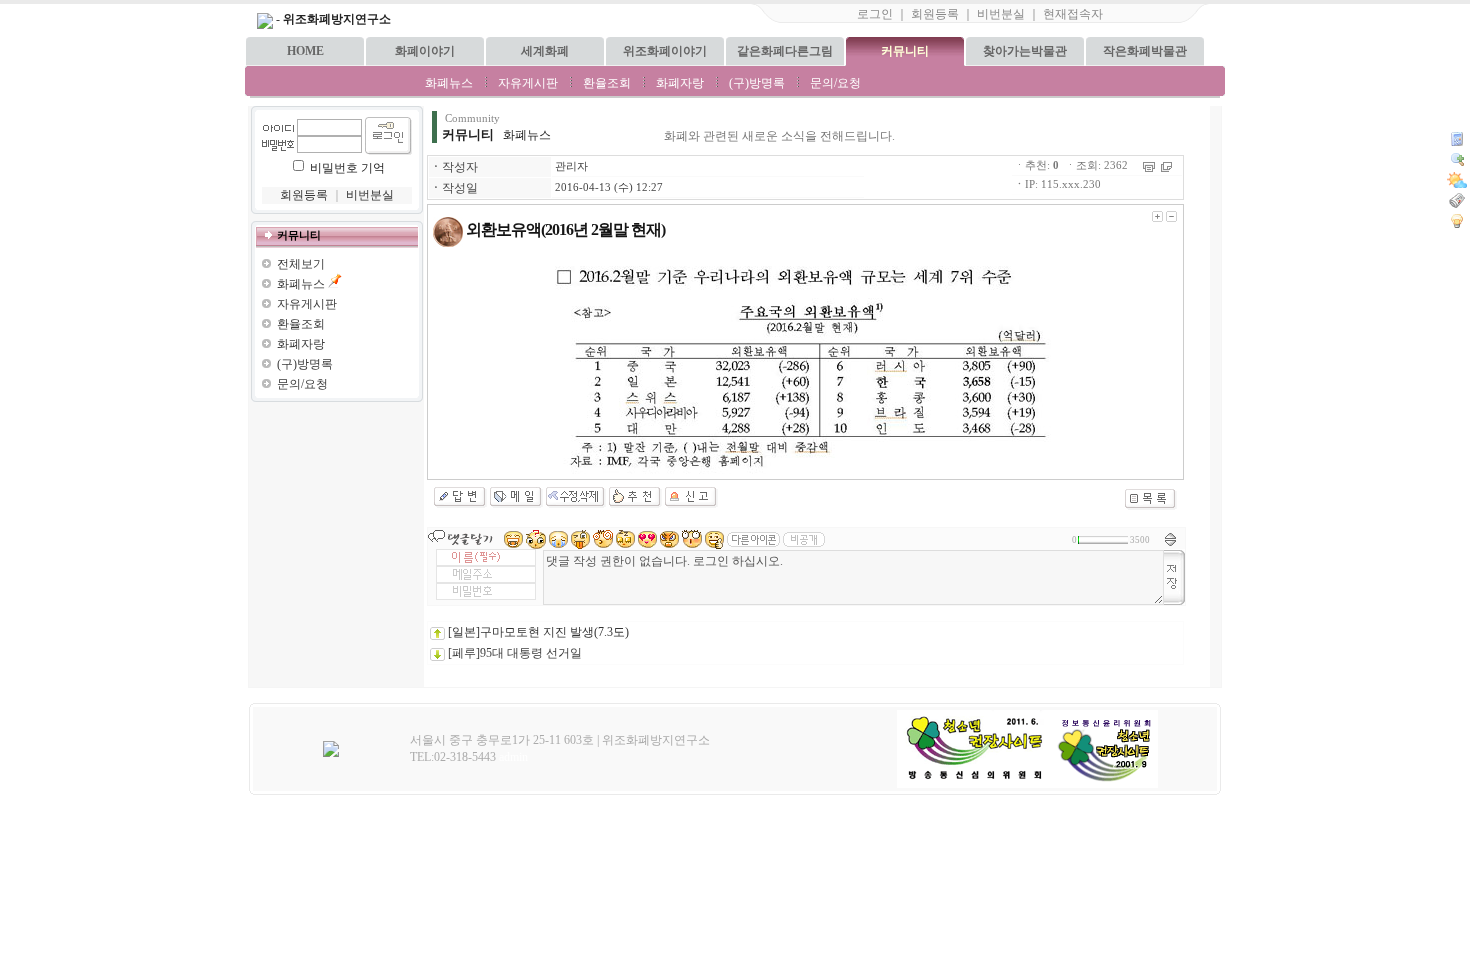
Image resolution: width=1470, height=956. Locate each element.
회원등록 (935, 14)
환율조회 (607, 83)
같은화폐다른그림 (785, 51)
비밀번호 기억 (347, 168)
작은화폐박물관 (1145, 51)
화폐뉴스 (449, 83)
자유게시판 (528, 83)
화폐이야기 (425, 51)
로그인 (875, 14)
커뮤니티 (905, 51)
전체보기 (301, 264)
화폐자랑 (680, 83)
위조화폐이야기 (665, 51)
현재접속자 (1073, 14)
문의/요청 (835, 83)
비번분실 (1001, 14)
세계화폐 (545, 51)
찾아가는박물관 (1025, 51)
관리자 (571, 166)
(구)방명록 (757, 83)
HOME (305, 51)
